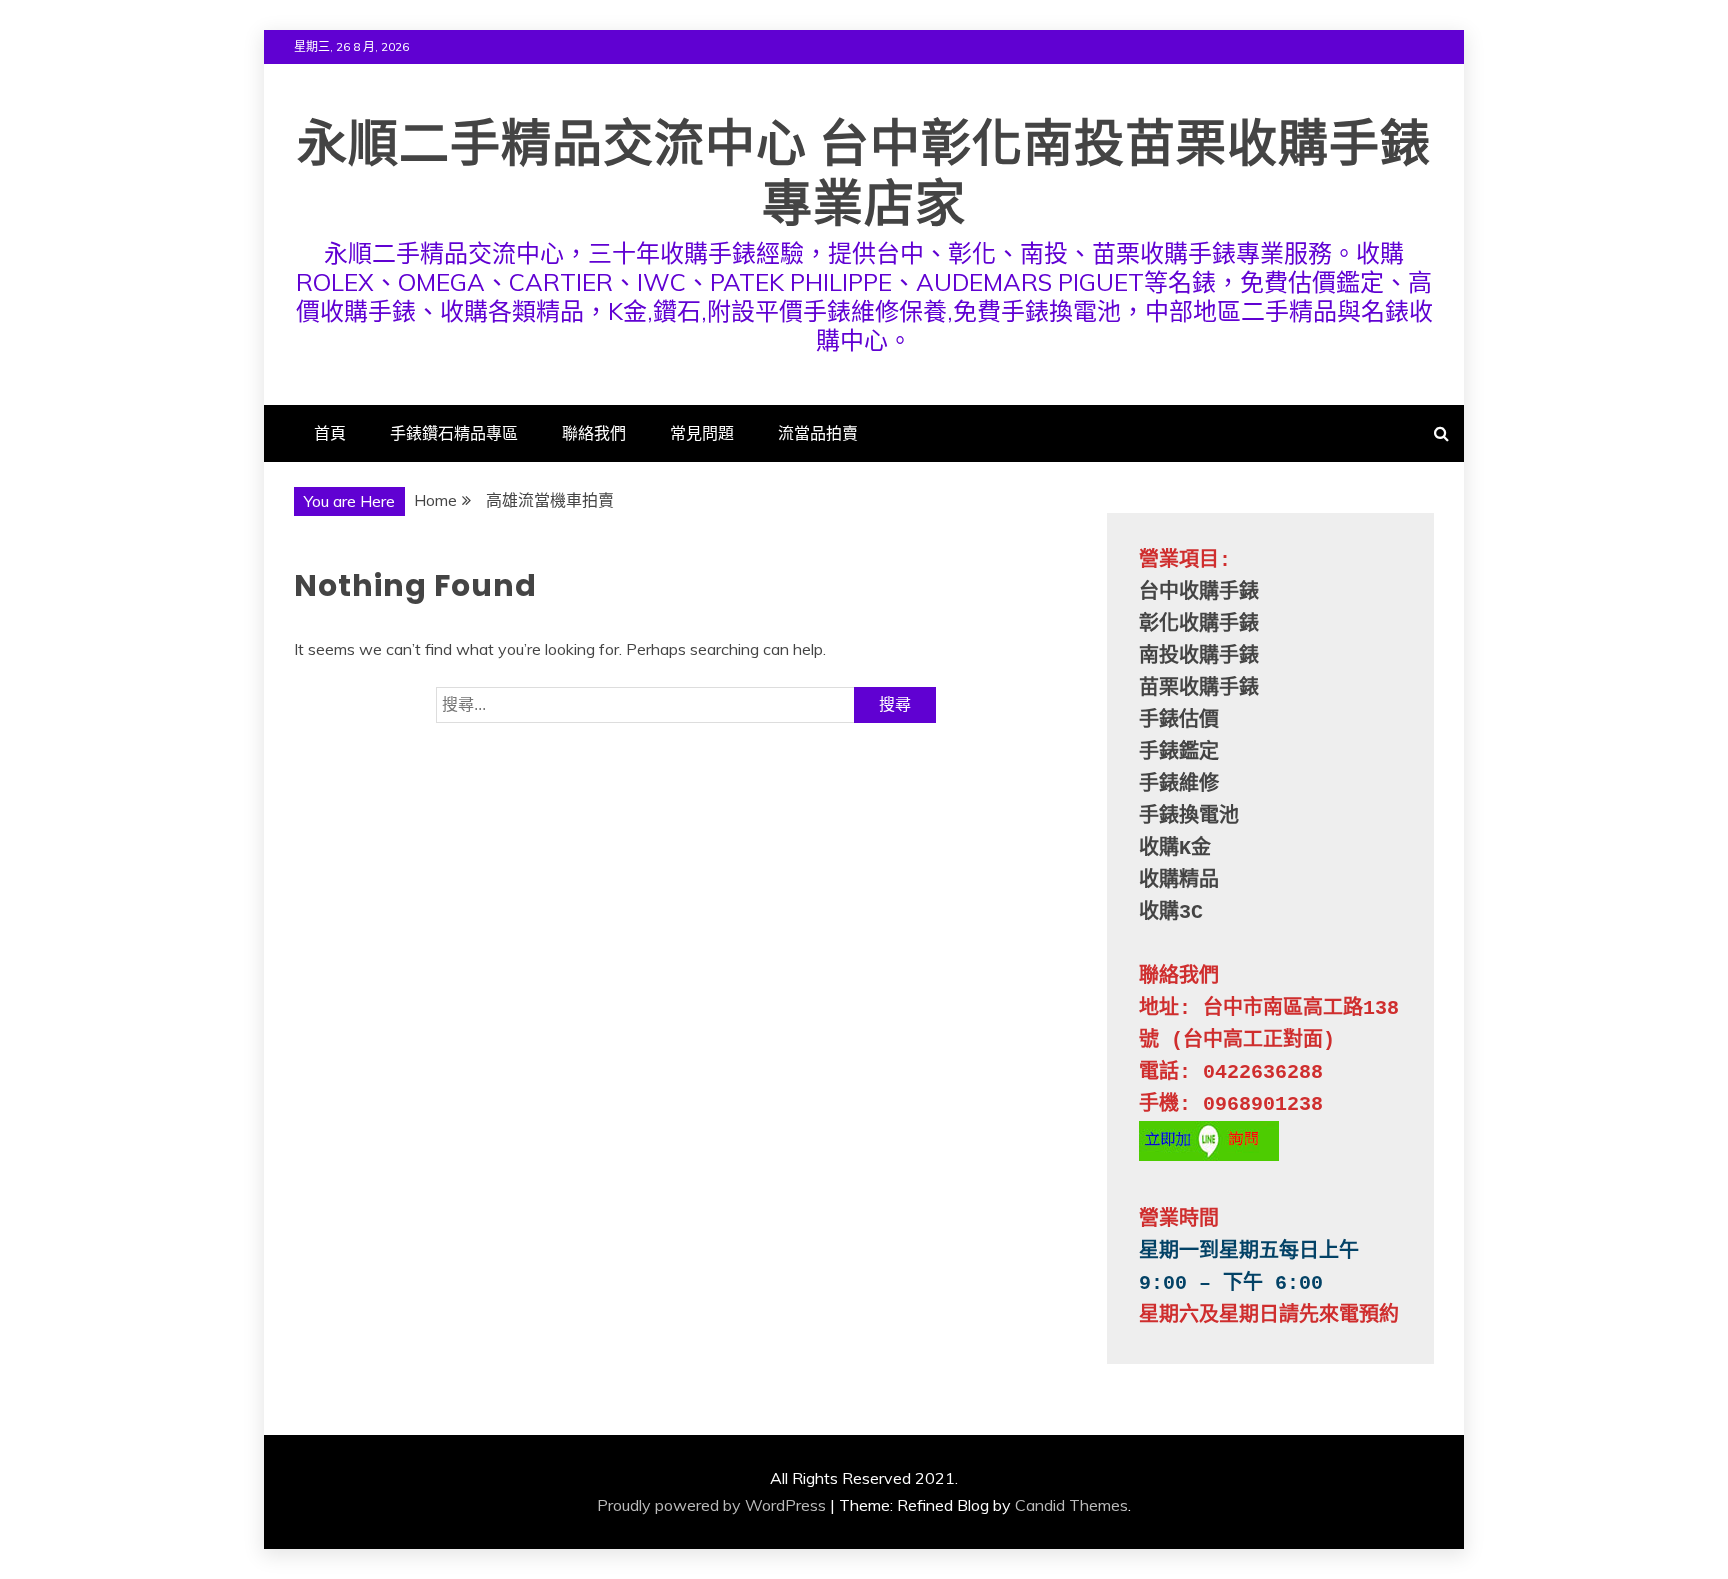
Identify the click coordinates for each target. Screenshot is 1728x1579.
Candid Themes (1071, 1505)
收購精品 (1179, 880)
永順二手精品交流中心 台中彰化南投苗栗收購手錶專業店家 (864, 173)
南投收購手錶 (1199, 656)
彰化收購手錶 (1199, 624)
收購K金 (1175, 848)
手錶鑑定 (1179, 752)
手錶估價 (1179, 720)
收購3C (1171, 912)
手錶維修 (1179, 784)
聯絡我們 (594, 433)
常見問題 (702, 433)
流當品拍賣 (818, 433)
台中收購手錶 (1199, 592)
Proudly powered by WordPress (711, 1505)
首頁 (330, 433)
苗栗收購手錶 (1199, 688)
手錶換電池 (1189, 816)
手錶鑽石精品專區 (454, 433)
